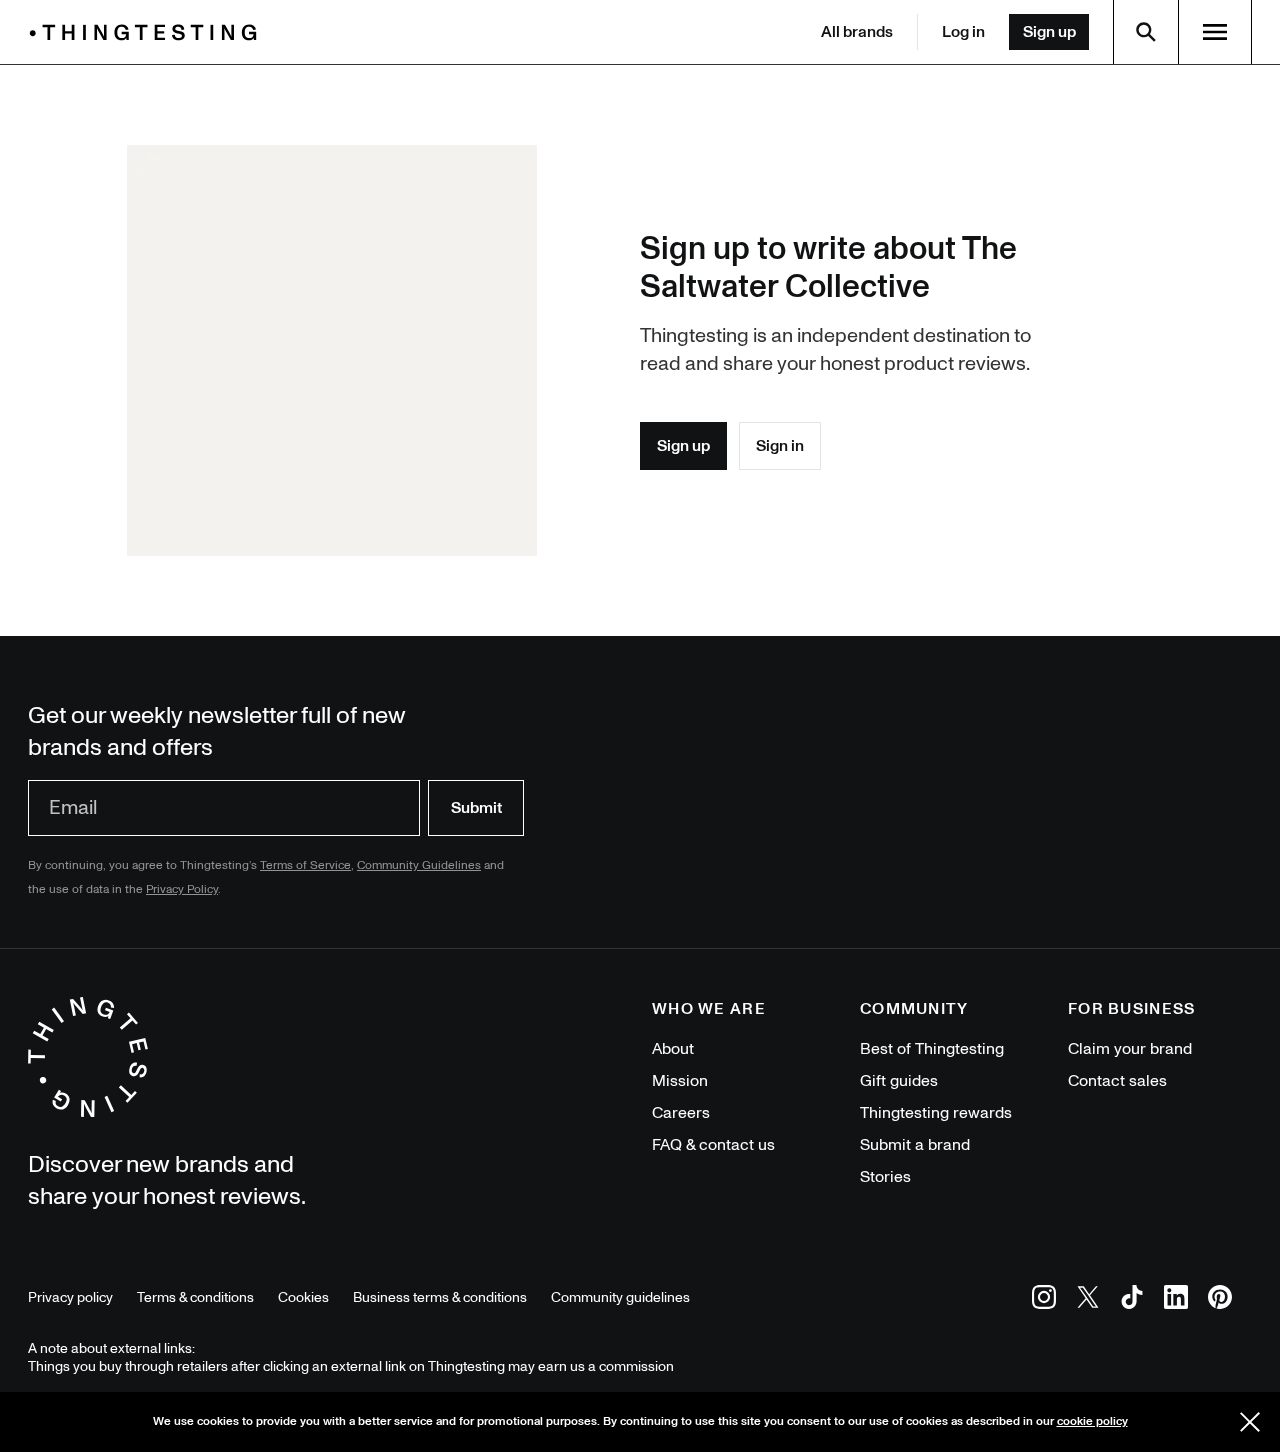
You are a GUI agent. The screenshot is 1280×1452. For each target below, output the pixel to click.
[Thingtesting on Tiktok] (1132, 1300)
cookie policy (1092, 1421)
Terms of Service (305, 865)
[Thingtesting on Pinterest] (1220, 1300)
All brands (857, 32)
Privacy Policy (182, 889)
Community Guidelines (419, 865)
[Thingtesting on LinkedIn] (1176, 1300)
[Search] (1146, 32)
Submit (476, 808)
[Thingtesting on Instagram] (1044, 1300)
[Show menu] (1215, 32)
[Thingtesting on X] (1088, 1300)
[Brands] (148, 32)
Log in (963, 32)
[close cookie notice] (1250, 1422)
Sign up (1049, 32)
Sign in (780, 446)
